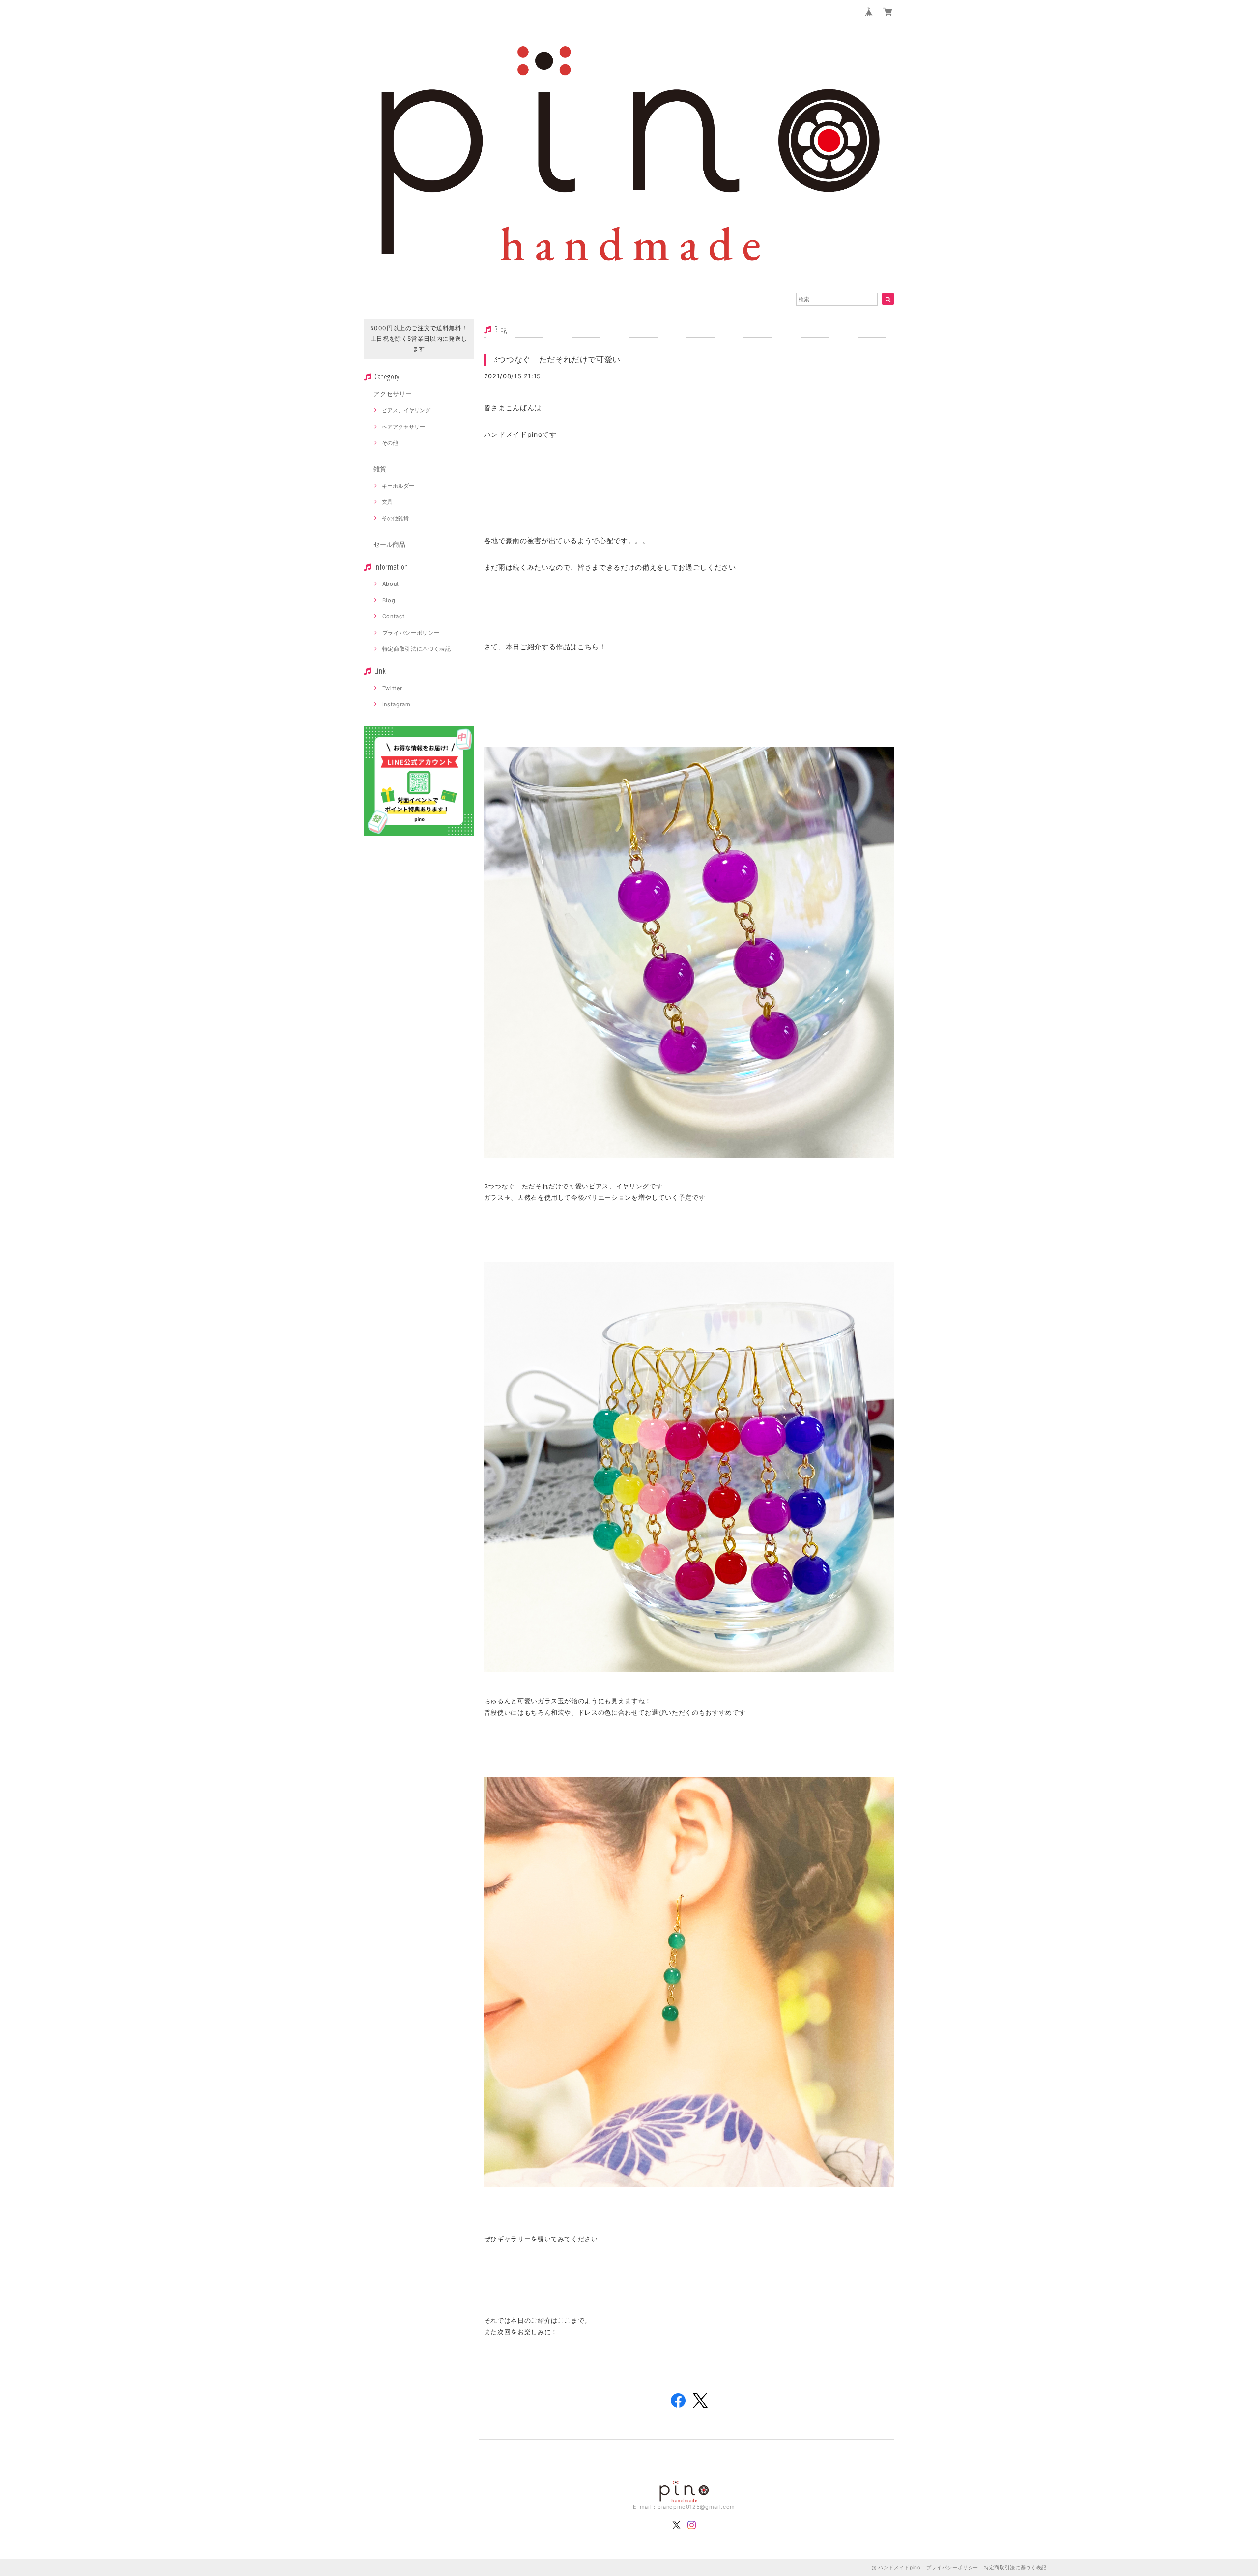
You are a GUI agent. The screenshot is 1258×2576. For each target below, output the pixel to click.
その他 (390, 443)
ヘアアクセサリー (403, 427)
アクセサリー (393, 394)
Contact (394, 616)
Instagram (397, 704)
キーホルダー (398, 486)
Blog (389, 600)
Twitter (392, 688)
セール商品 (389, 544)
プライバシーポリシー (411, 633)
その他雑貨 (395, 518)
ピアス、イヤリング (406, 410)
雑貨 (380, 469)
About (391, 584)
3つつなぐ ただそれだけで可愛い (558, 359)
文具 (387, 502)
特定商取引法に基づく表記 (417, 649)
